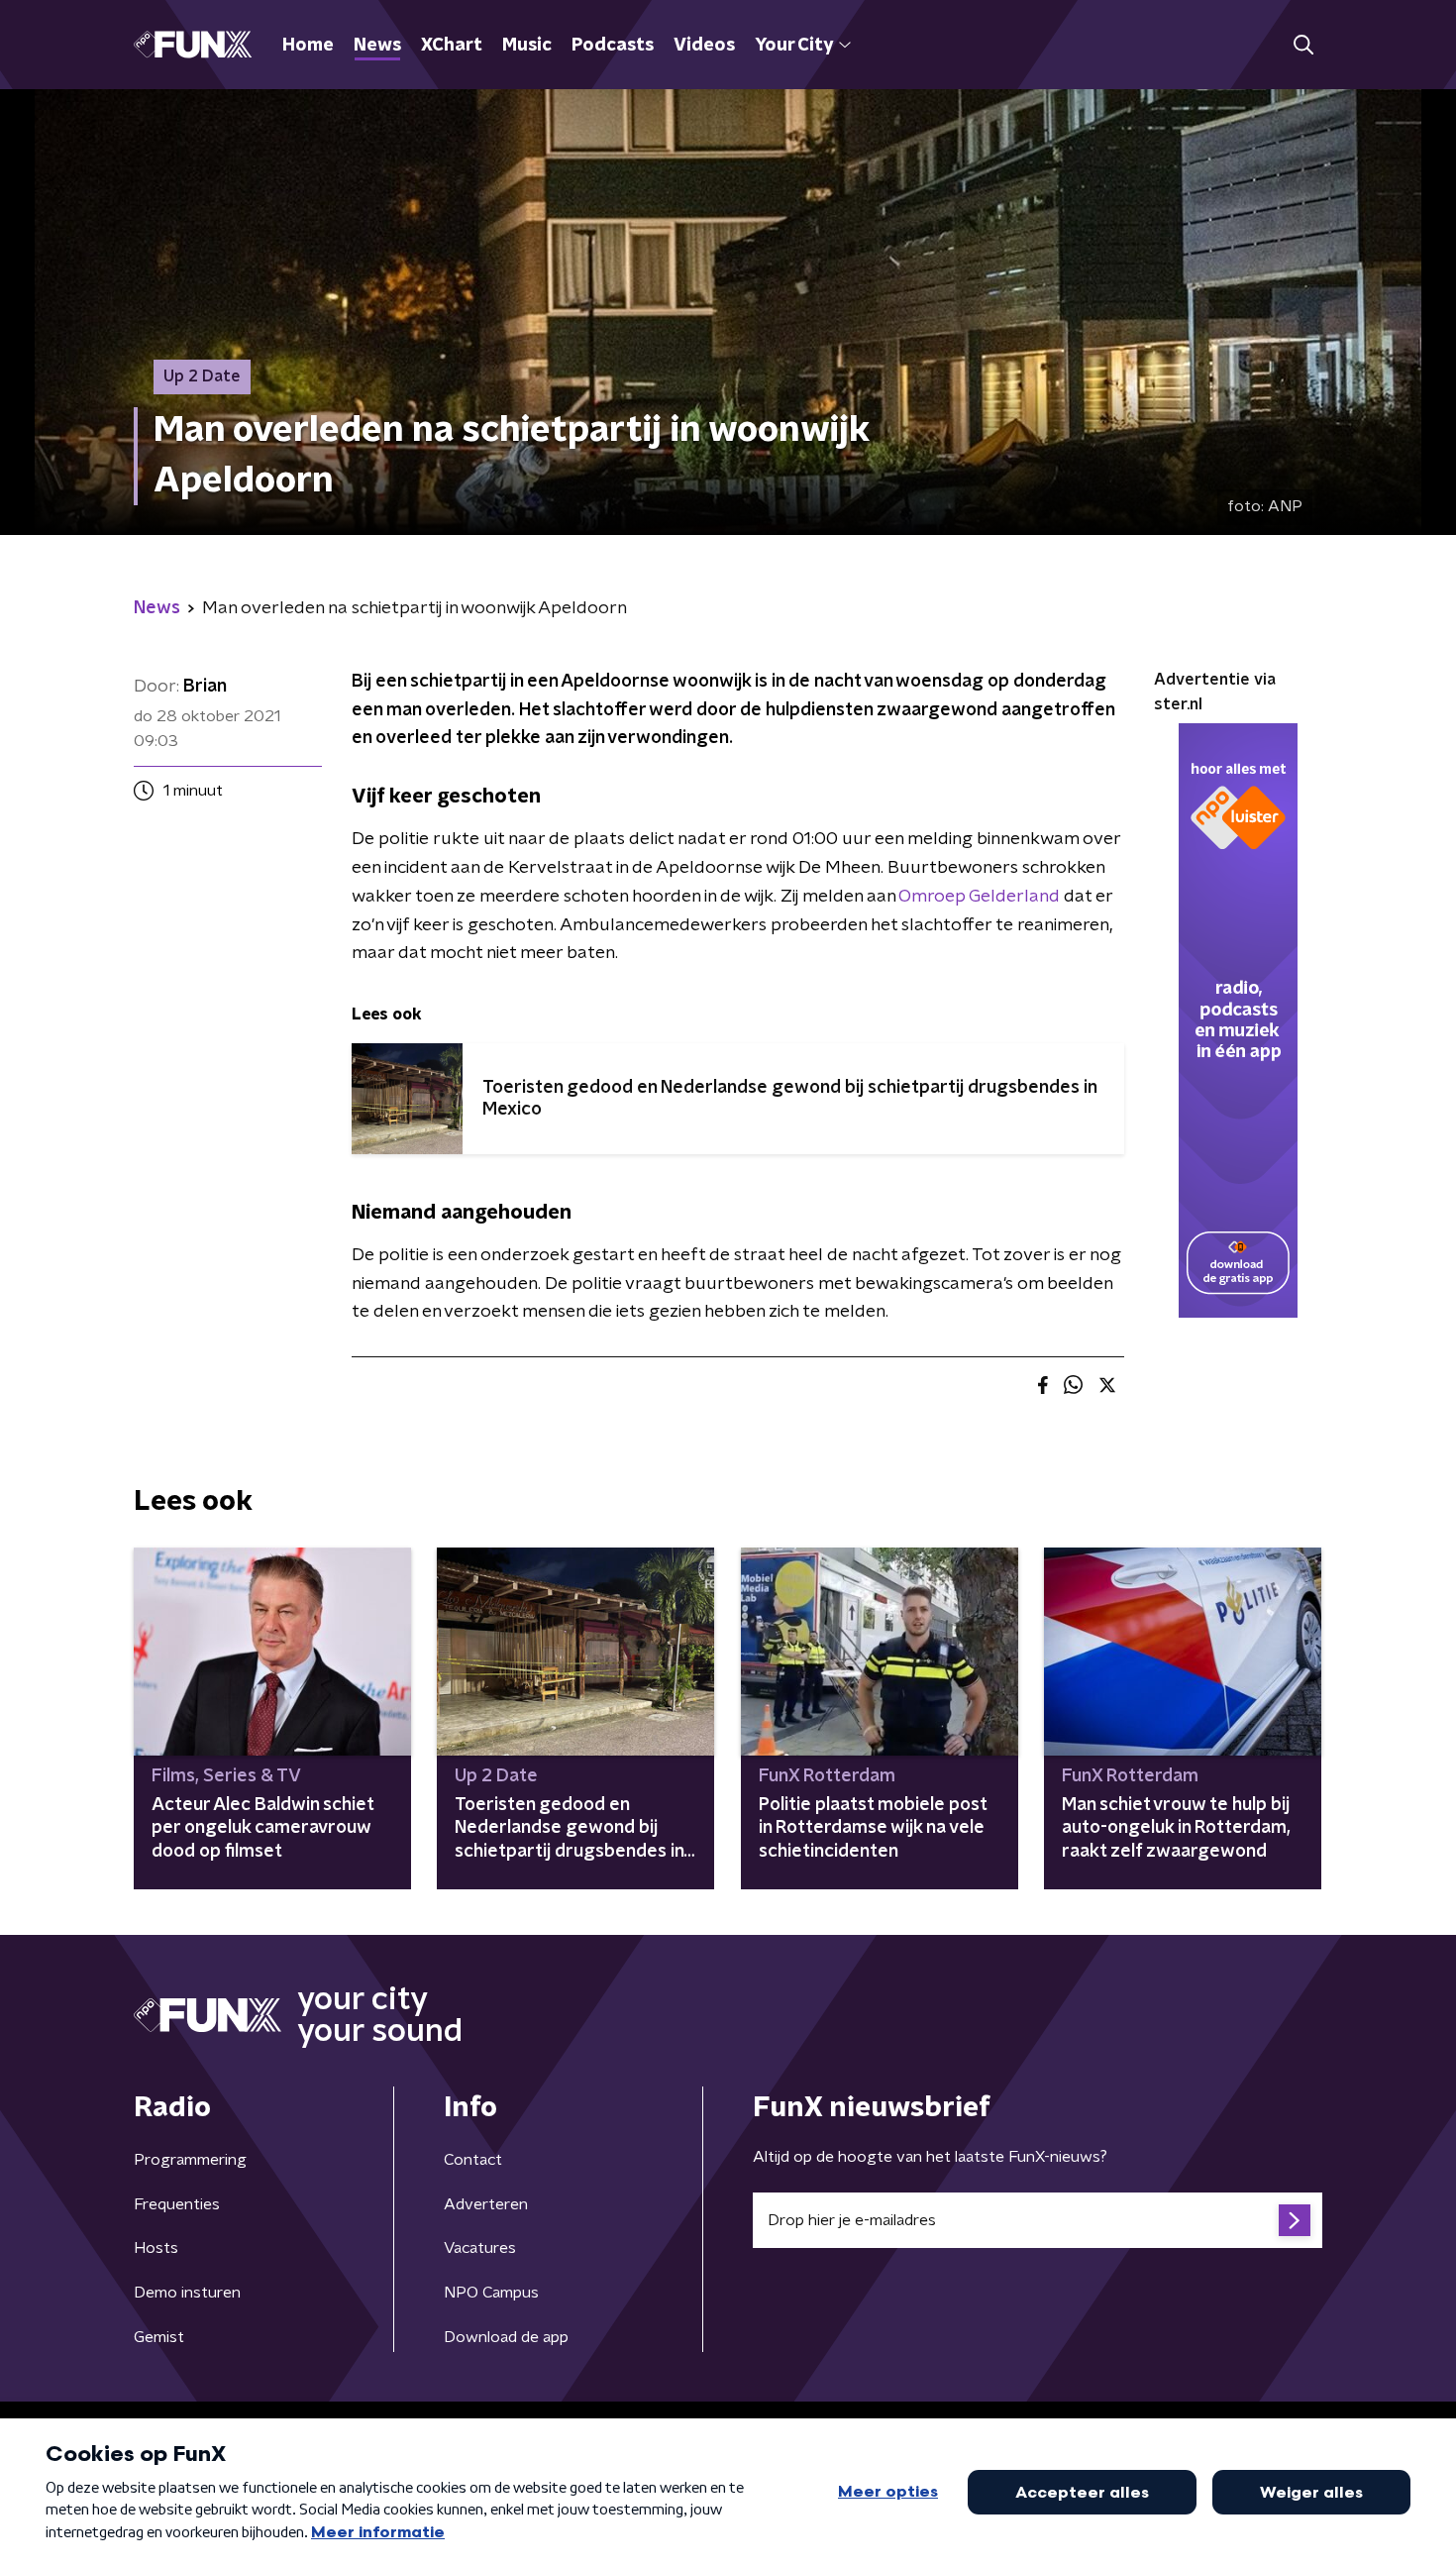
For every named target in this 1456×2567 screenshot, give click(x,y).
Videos (704, 46)
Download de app (506, 2337)
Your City (794, 46)
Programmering (190, 2160)
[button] (1303, 45)
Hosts (156, 2248)
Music (527, 46)
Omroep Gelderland (979, 897)
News (377, 46)
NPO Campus (491, 2293)
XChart (452, 46)
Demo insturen (187, 2293)
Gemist (159, 2337)
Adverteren (486, 2204)
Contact (473, 2160)
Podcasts (613, 46)
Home (308, 46)
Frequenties (177, 2204)
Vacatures (480, 2248)
